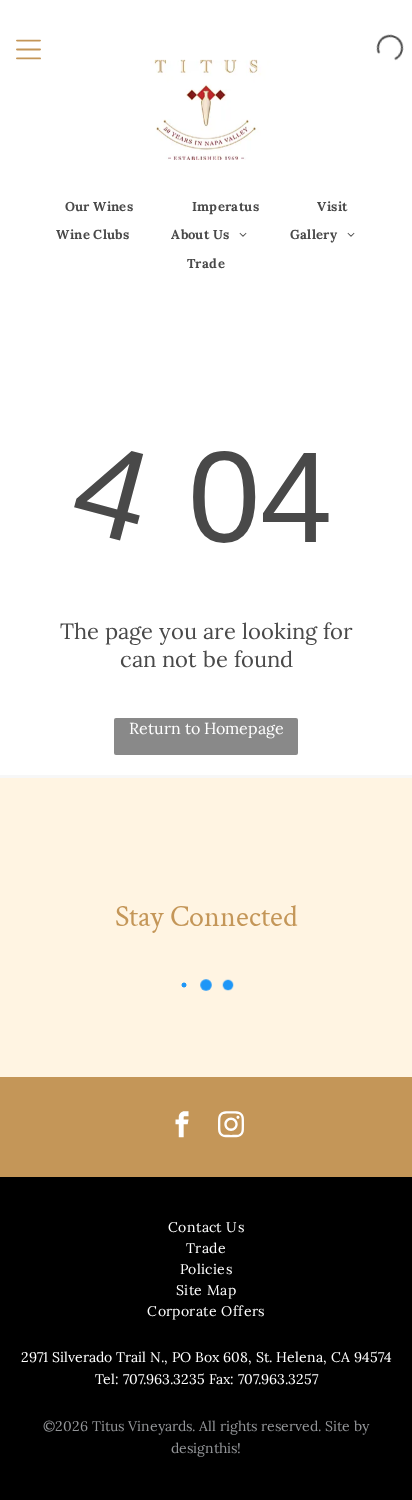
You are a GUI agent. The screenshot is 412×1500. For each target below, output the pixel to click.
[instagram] (231, 1127)
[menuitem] (99, 206)
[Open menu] (28, 47)
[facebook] (182, 1127)
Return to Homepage (206, 728)
